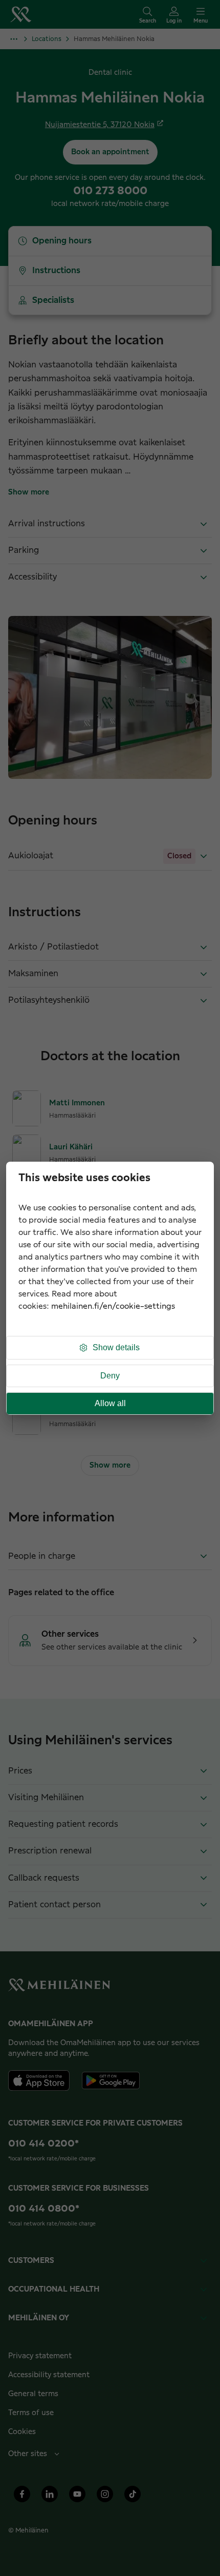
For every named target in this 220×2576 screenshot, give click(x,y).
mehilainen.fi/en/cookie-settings (113, 1306)
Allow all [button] (110, 1403)
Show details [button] (116, 1347)
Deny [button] (110, 1376)
